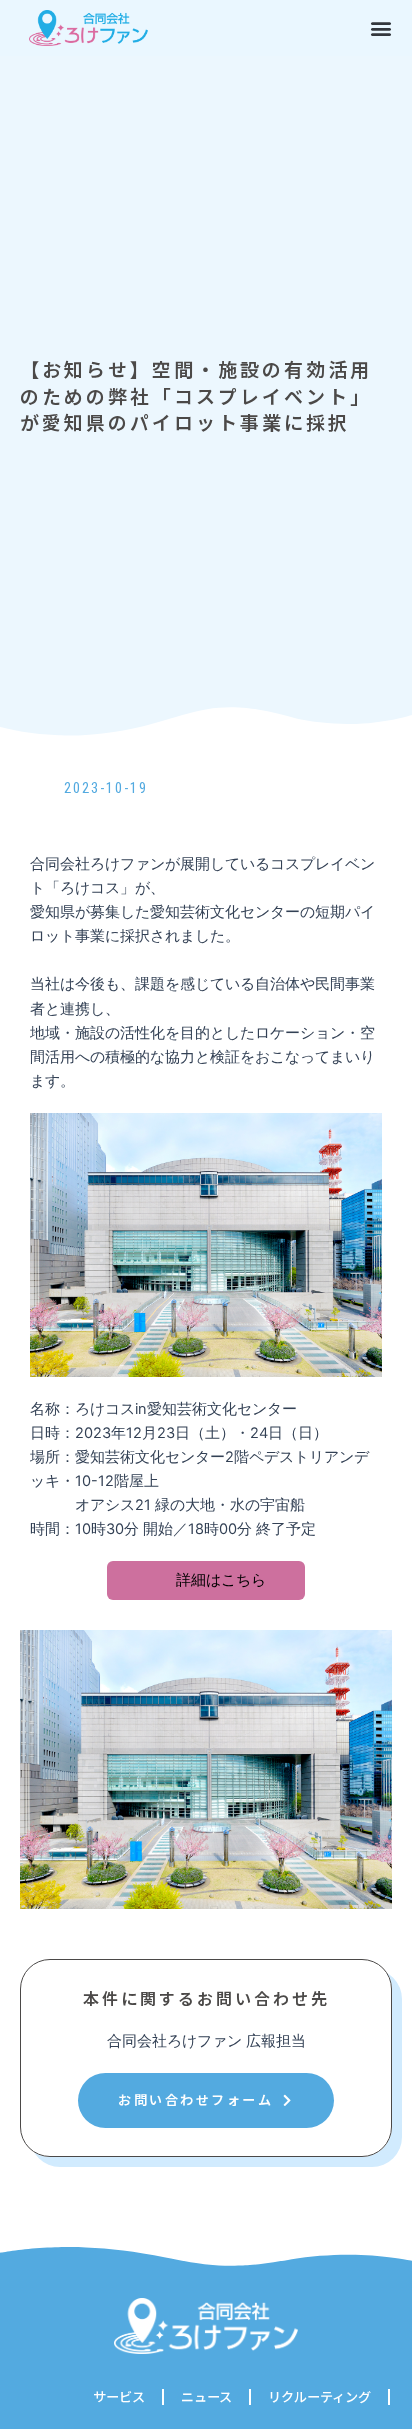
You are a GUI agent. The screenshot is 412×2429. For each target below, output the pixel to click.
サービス (119, 2396)
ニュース (206, 2396)
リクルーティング (319, 2396)
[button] (381, 27)
